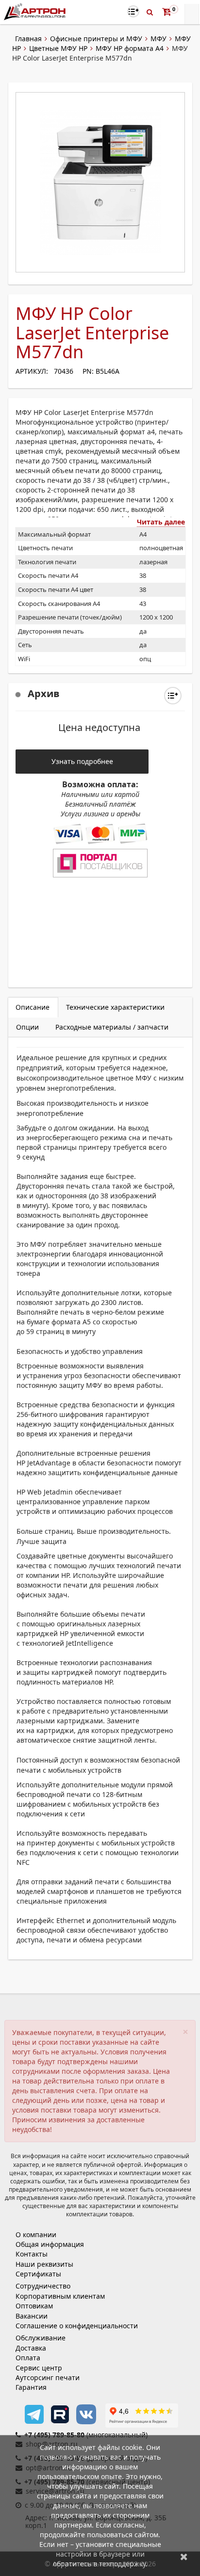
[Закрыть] (184, 2556)
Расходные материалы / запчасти (112, 1027)
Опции (27, 1027)
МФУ (158, 39)
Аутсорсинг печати (48, 2377)
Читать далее (161, 522)
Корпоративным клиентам (60, 2296)
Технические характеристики (115, 1007)
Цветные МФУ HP (58, 48)
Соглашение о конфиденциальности (77, 2326)
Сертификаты (38, 2274)
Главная (28, 39)
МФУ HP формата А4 (130, 48)
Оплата (28, 2358)
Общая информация (50, 2244)
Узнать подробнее (82, 761)
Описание (33, 1007)
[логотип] (36, 11)
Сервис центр (39, 2368)
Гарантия (31, 2387)
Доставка (31, 2348)
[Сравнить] (173, 696)
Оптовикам (34, 2306)
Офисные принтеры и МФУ (96, 39)
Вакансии (32, 2316)
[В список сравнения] (133, 11)
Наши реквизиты (44, 2264)
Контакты (32, 2254)
